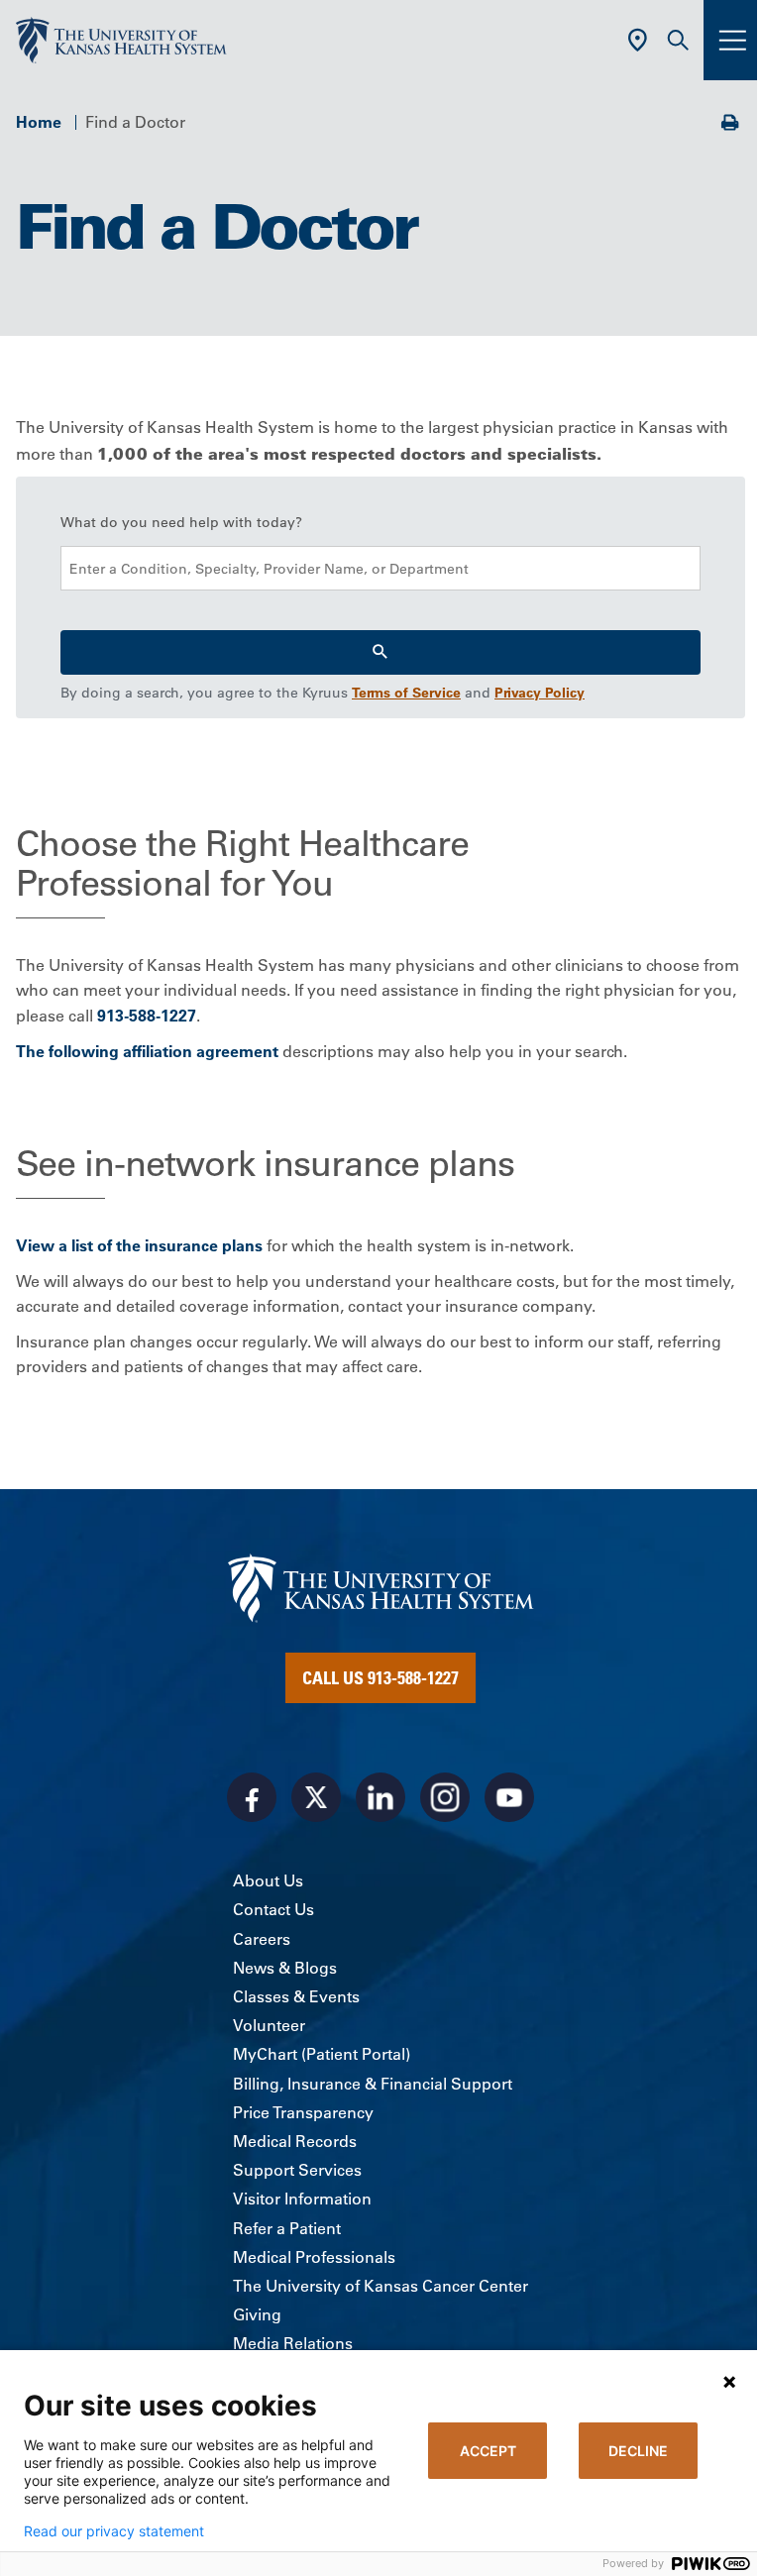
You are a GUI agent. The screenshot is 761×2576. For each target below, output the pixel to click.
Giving (257, 2314)
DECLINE (638, 2451)
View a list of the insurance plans (139, 1245)
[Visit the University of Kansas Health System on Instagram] (445, 1797)
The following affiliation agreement (147, 1051)
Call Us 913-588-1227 (380, 1677)
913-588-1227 (147, 1016)
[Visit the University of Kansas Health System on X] (316, 1797)
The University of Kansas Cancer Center (380, 2286)
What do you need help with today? (181, 522)
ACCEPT (488, 2451)
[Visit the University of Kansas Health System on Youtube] (509, 1797)
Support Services (297, 2170)
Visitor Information (302, 2199)
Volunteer (269, 2025)
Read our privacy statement (114, 2531)
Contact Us (273, 1909)
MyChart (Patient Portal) (322, 2054)
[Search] (380, 652)
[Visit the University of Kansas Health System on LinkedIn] (380, 1797)
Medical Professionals (314, 2257)
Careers (262, 1939)
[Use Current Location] (638, 40)
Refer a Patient (287, 2228)
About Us (268, 1880)
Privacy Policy (540, 693)
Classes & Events (296, 1996)
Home (39, 122)
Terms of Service (406, 693)
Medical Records (295, 2141)
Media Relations (293, 2343)
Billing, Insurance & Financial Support (373, 2084)
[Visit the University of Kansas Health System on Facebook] (252, 1797)
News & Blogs (285, 1968)
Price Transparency (303, 2112)
